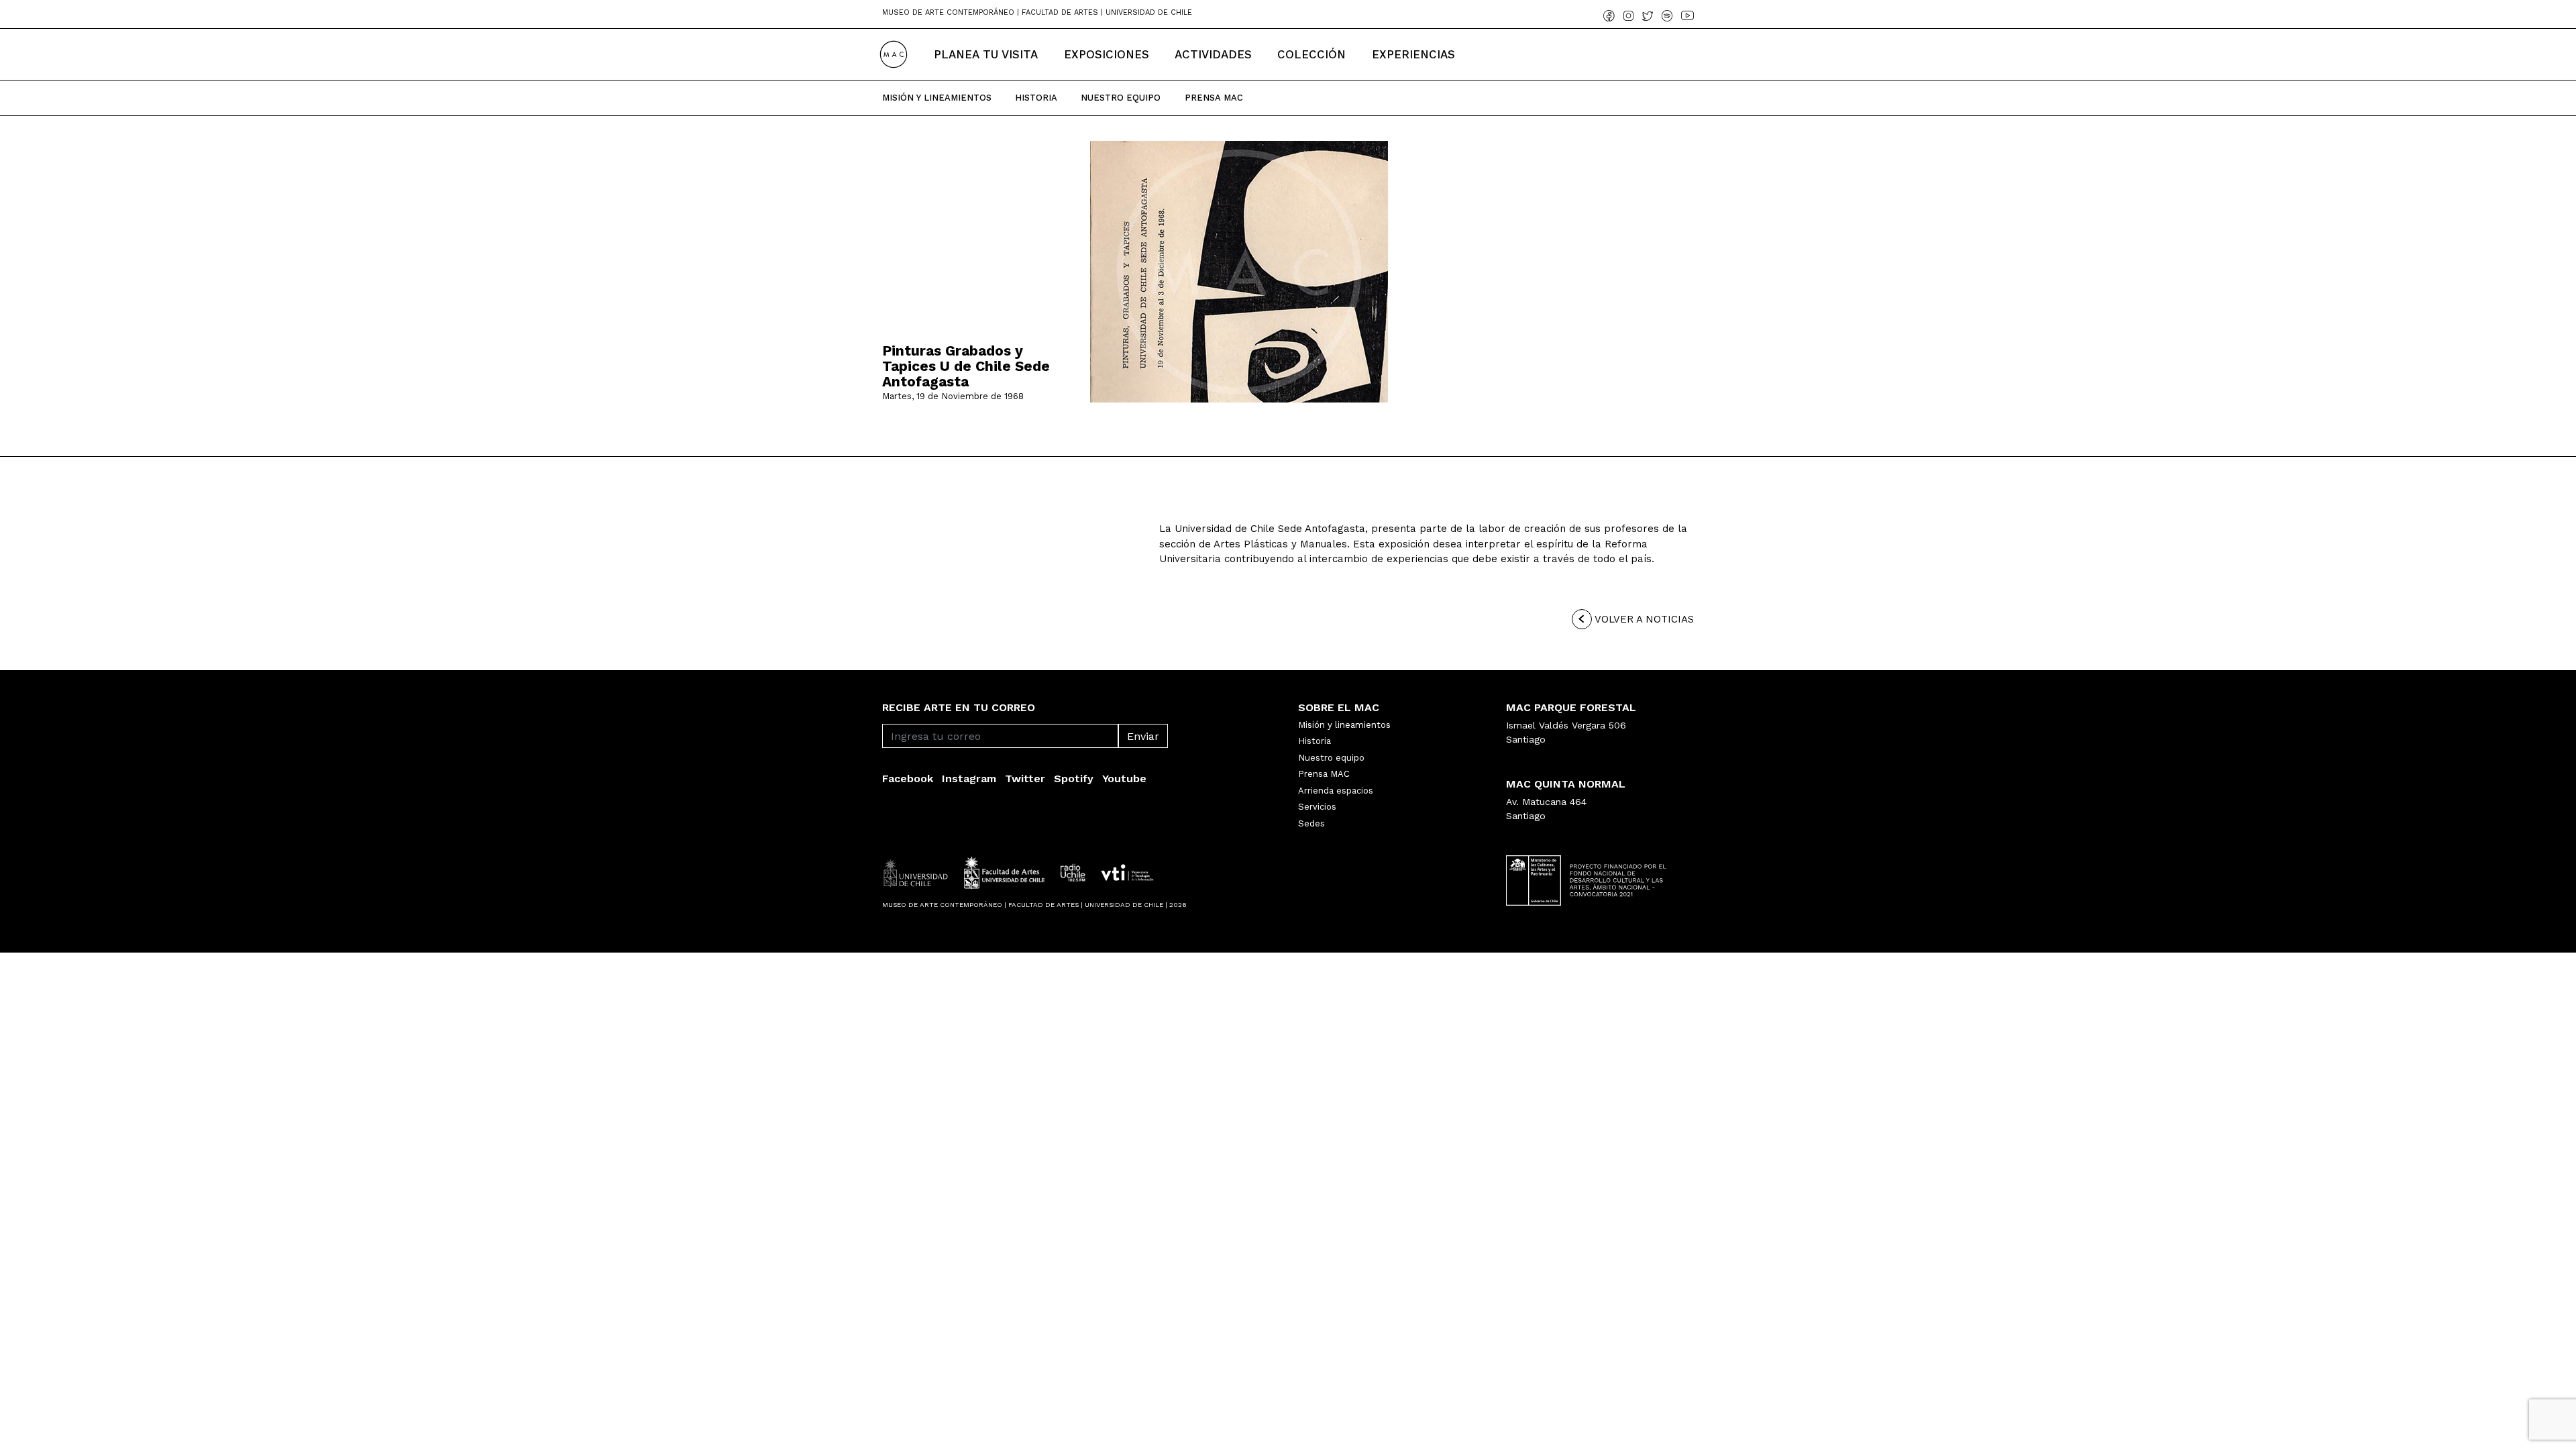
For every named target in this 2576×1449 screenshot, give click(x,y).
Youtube (1124, 779)
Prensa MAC (1324, 774)
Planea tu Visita (986, 54)
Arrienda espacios (1336, 791)
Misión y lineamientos (1344, 725)
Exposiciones (1107, 54)
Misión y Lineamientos (937, 98)
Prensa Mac (1214, 98)
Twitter (1025, 779)
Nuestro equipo (1331, 758)
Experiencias (1413, 54)
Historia (1036, 98)
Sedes (1311, 823)
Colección (1311, 54)
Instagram (969, 779)
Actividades (1213, 54)
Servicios (1317, 807)
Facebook (908, 779)
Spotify (1074, 779)
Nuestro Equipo (1121, 98)
